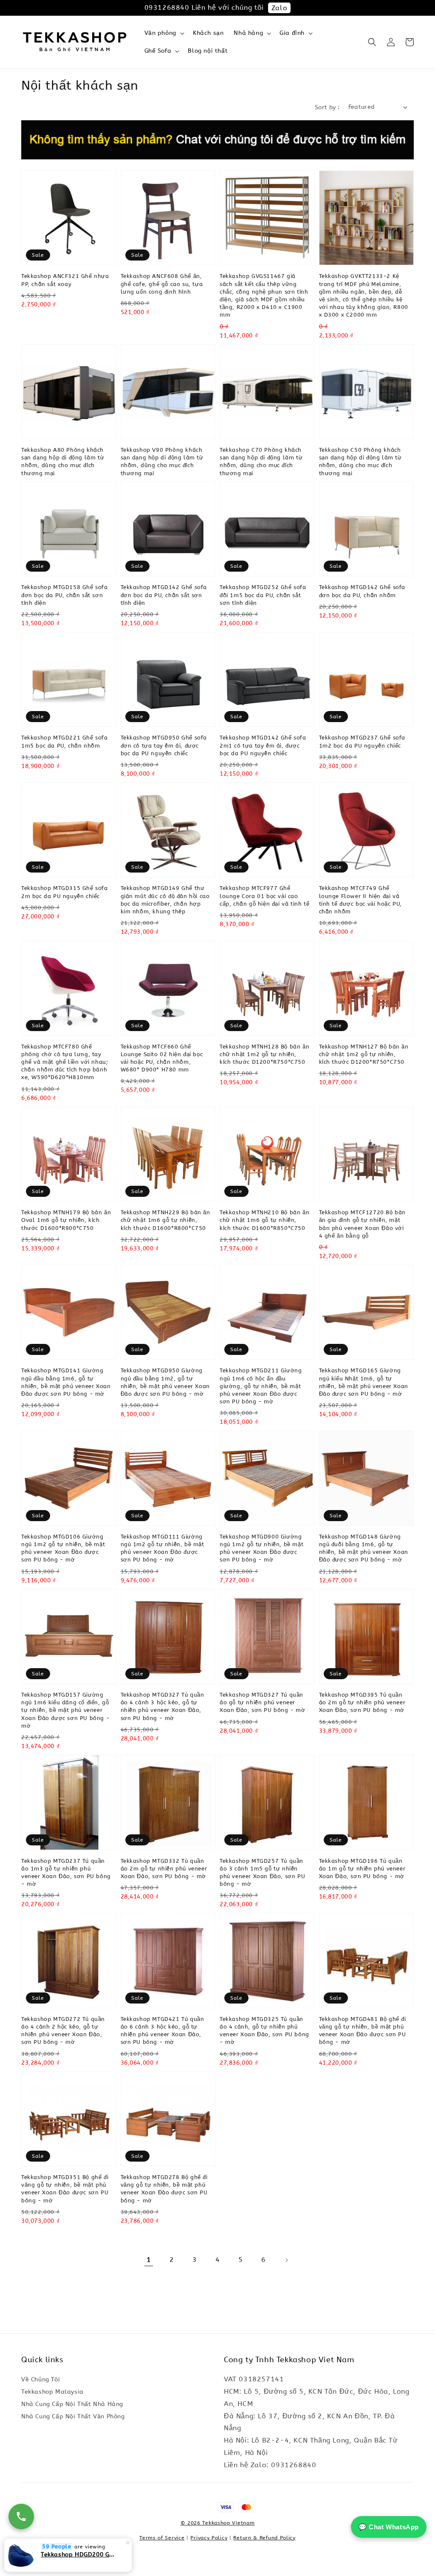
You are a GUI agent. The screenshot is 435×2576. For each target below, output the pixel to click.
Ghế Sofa (158, 51)
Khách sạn (208, 33)
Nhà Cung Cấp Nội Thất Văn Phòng (73, 2416)
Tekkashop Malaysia (52, 2392)
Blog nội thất (208, 51)
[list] (218, 2511)
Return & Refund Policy (264, 2538)
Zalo (279, 8)
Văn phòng (160, 33)
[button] (372, 42)
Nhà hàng (248, 33)
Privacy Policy (209, 2538)
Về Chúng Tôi (41, 2379)
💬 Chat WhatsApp (389, 2527)
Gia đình (292, 33)
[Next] (286, 2260)
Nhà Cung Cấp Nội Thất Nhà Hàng (72, 2404)
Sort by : (327, 107)
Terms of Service (162, 2538)
